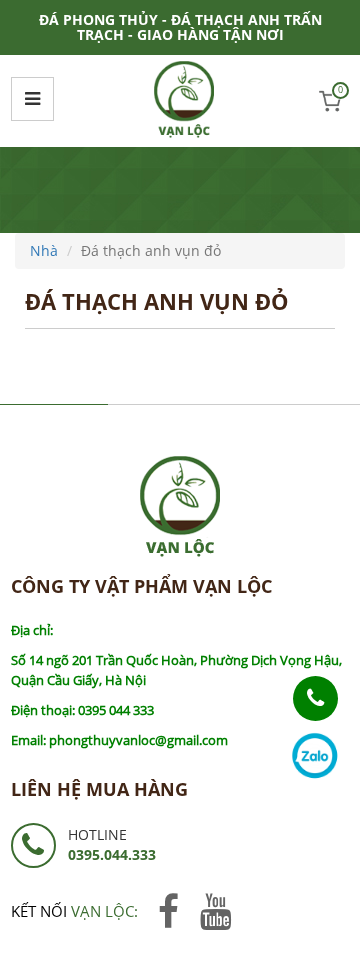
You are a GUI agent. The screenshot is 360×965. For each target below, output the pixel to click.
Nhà (44, 250)
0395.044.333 (112, 854)
